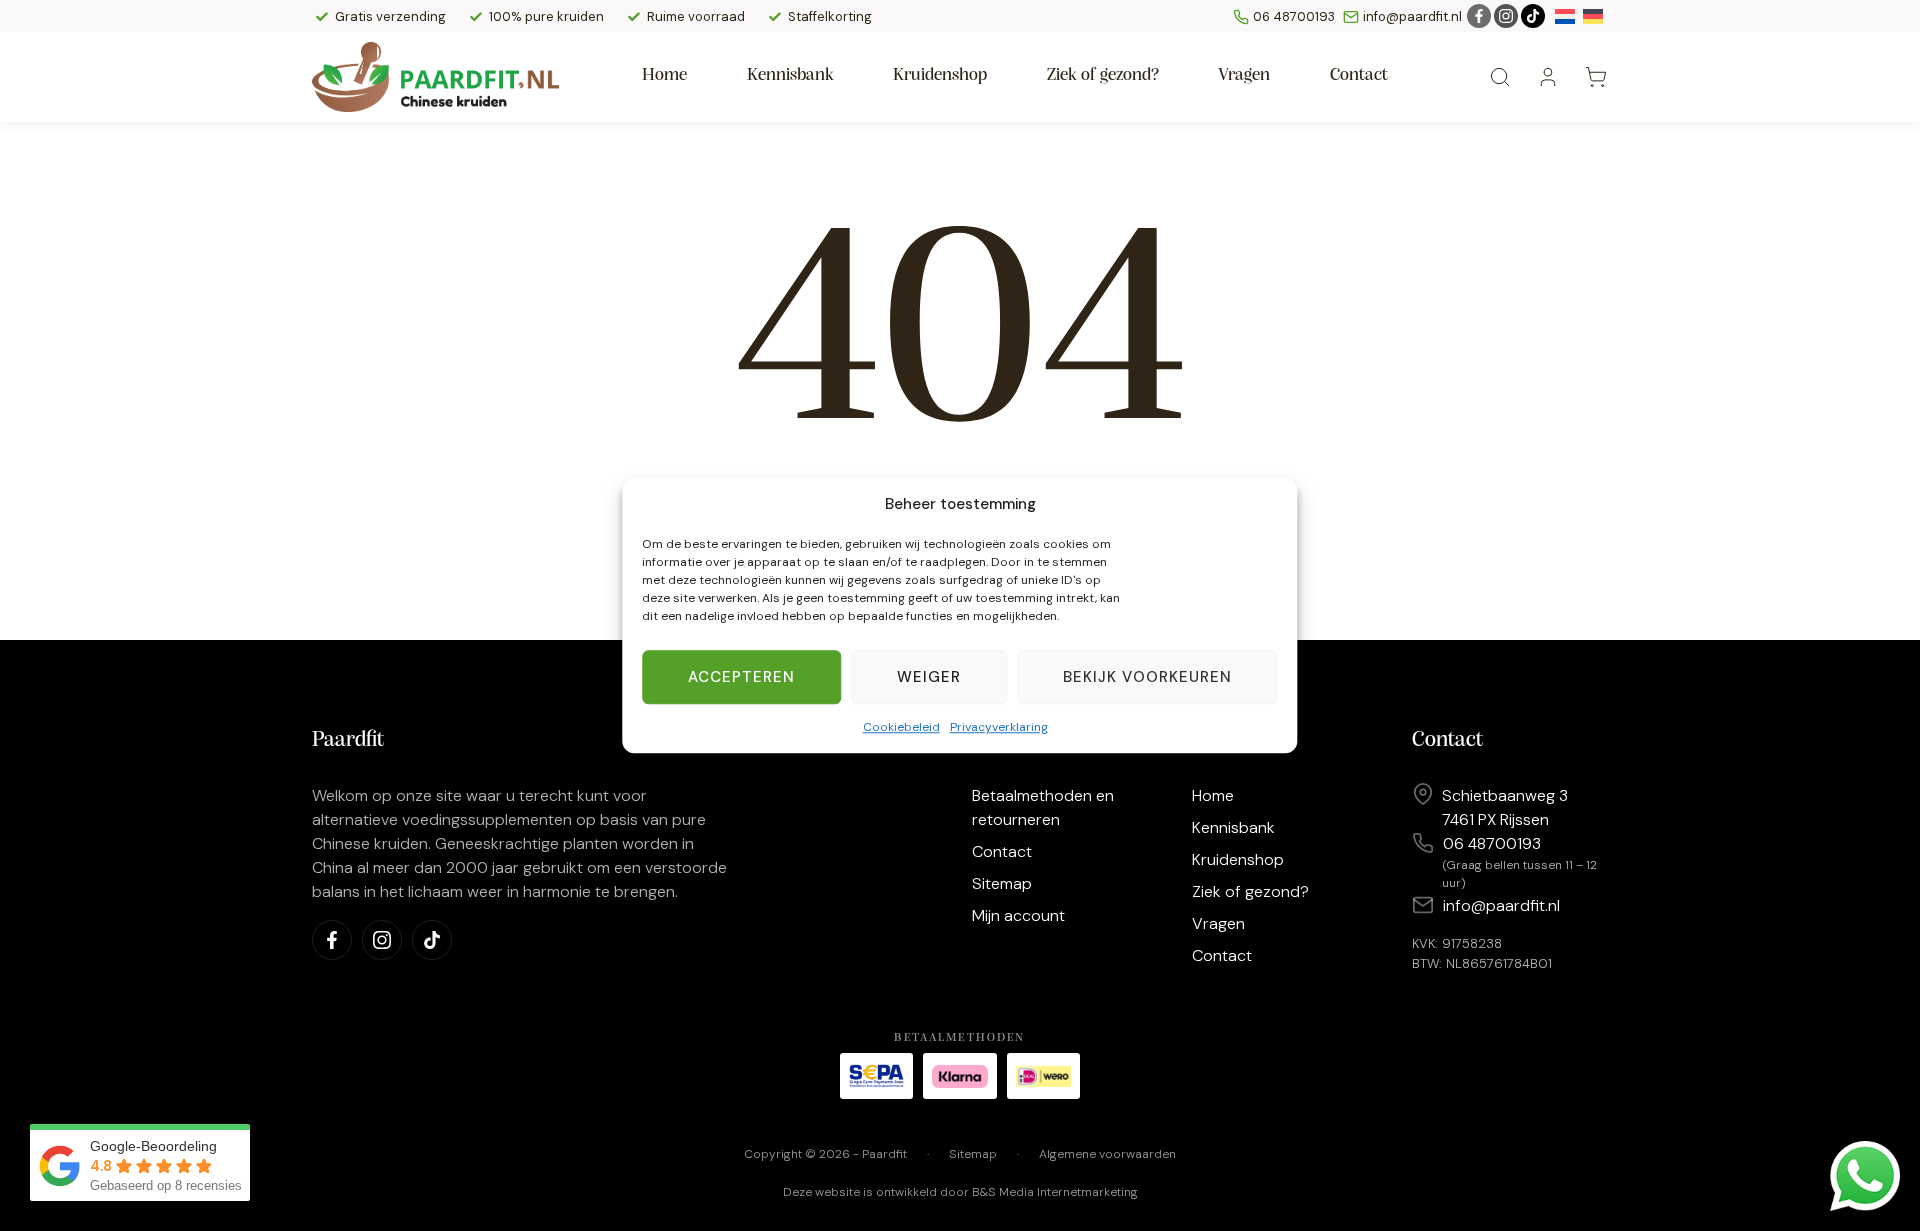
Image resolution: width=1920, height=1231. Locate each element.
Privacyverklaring (999, 727)
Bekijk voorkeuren (1147, 677)
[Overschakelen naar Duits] (1593, 16)
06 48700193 (1295, 16)
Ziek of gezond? (1103, 76)
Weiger (929, 677)
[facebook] (1479, 16)
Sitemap (1002, 883)
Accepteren (741, 677)
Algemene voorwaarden (1107, 1154)
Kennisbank (790, 76)
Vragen (1244, 76)
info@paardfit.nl (1412, 16)
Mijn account (1018, 915)
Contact (1359, 76)
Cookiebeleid (901, 727)
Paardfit (884, 1154)
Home (664, 76)
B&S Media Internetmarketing (1055, 1192)
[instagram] (1506, 16)
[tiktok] (1533, 16)
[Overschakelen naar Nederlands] (1565, 16)
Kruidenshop (940, 76)
